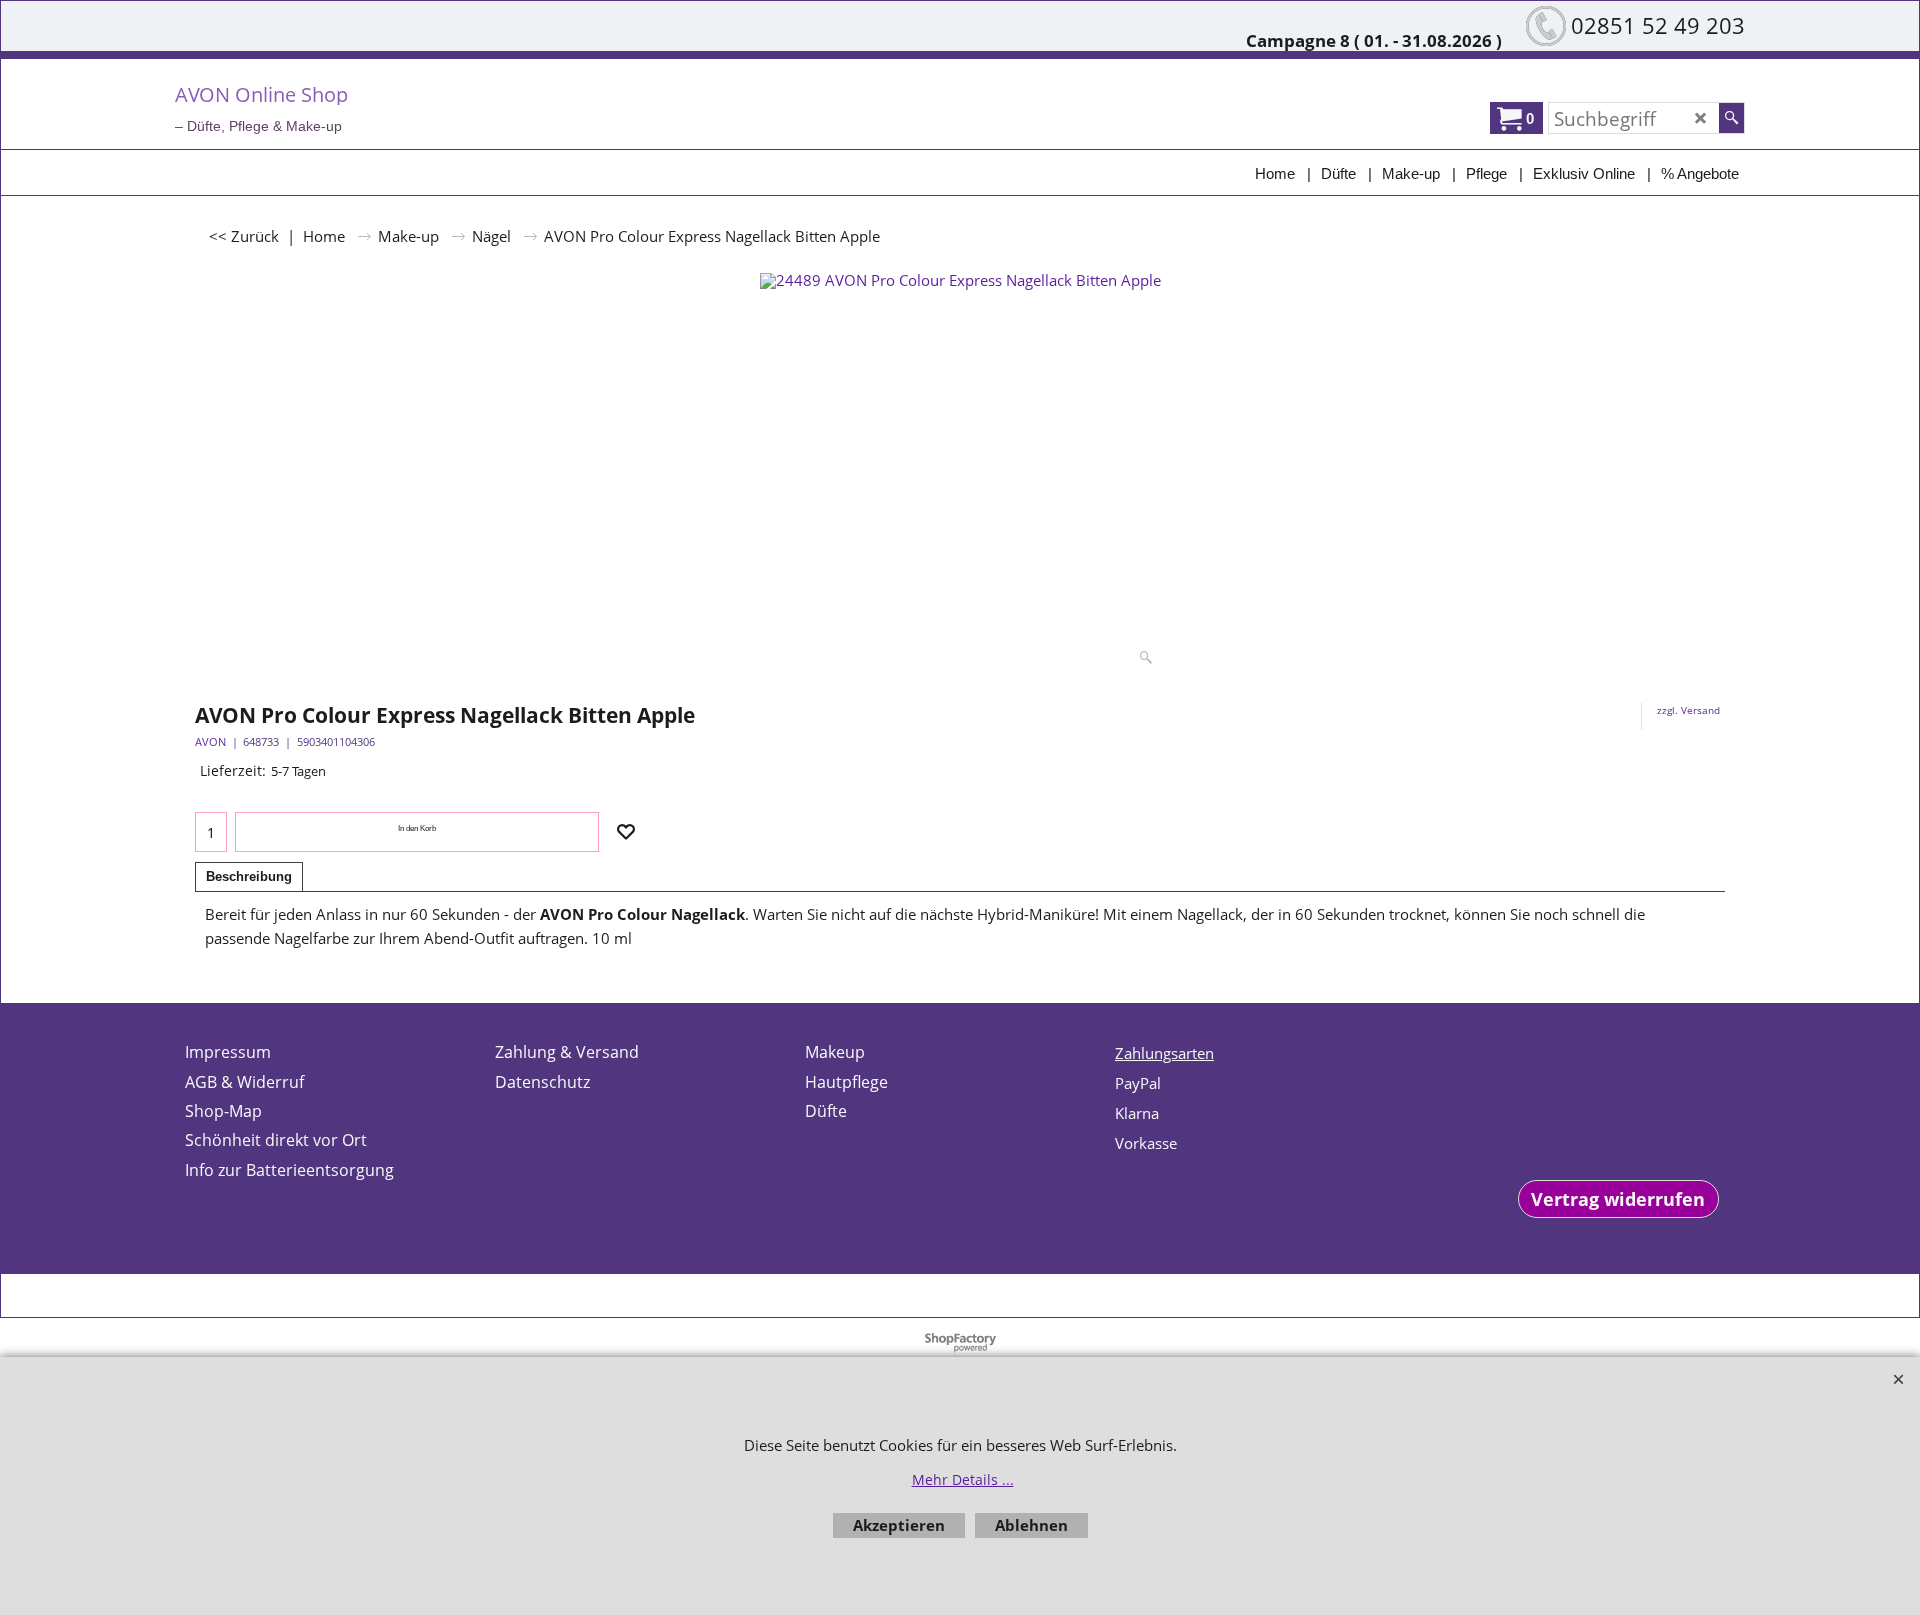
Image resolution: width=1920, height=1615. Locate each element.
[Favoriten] (626, 832)
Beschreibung (249, 876)
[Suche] (1731, 118)
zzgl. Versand (1688, 710)
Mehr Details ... (963, 1479)
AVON (210, 741)
